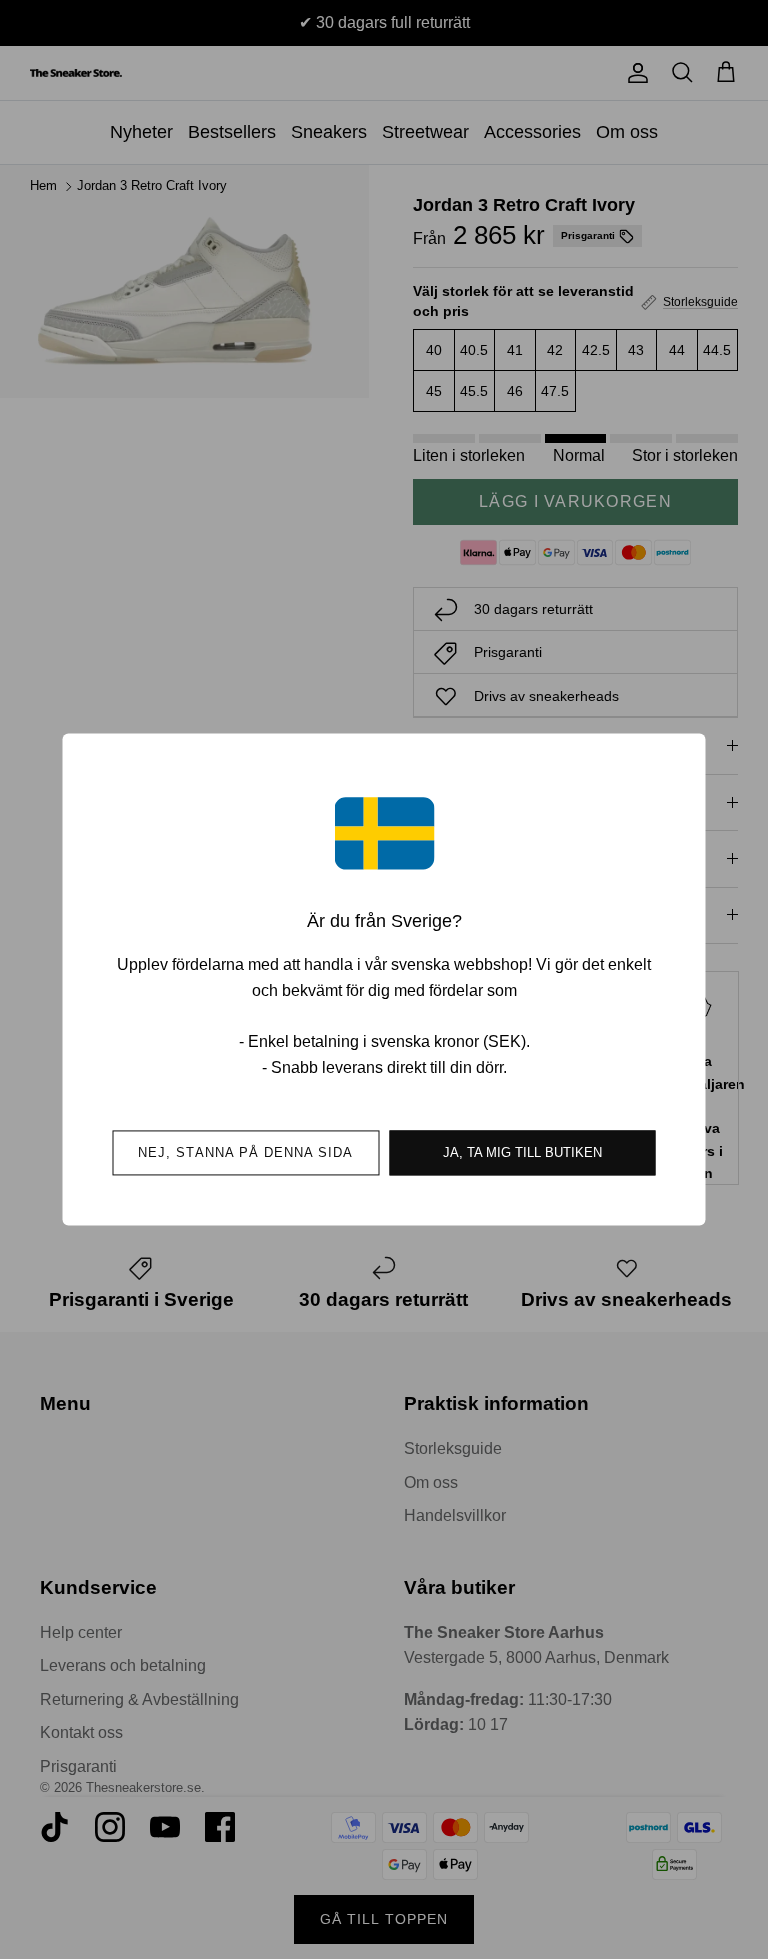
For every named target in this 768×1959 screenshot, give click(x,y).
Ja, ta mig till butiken (522, 1153)
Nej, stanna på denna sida (245, 1153)
